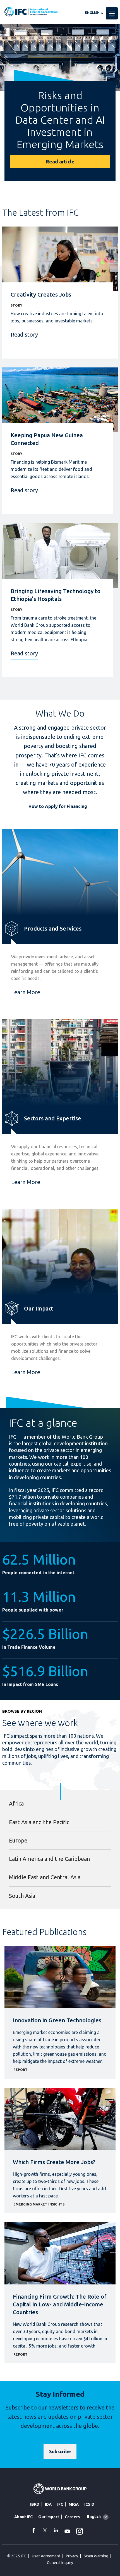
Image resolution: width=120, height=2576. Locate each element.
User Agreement (46, 2556)
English (92, 13)
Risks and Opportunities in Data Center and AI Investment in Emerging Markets (60, 120)
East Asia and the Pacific (39, 1822)
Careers (72, 2517)
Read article (60, 161)
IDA (48, 2504)
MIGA (74, 2504)
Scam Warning (96, 2556)
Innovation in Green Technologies (57, 2020)
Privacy (72, 2556)
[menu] (112, 13)
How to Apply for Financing (58, 806)
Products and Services (53, 928)
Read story (24, 335)
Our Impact (39, 1308)
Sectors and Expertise (53, 1118)
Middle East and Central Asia (45, 1877)
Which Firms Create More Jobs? (54, 2162)
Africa (16, 1803)
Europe (18, 1840)
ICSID (89, 2504)
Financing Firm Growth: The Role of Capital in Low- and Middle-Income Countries (60, 2304)
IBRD (35, 2504)
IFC (60, 2504)
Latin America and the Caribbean (49, 1859)
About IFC (23, 2517)
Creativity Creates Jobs (41, 294)
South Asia (22, 1896)
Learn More (26, 992)
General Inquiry (60, 2563)
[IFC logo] (31, 12)
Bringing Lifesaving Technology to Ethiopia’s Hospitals (56, 595)
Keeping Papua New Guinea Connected (47, 439)
